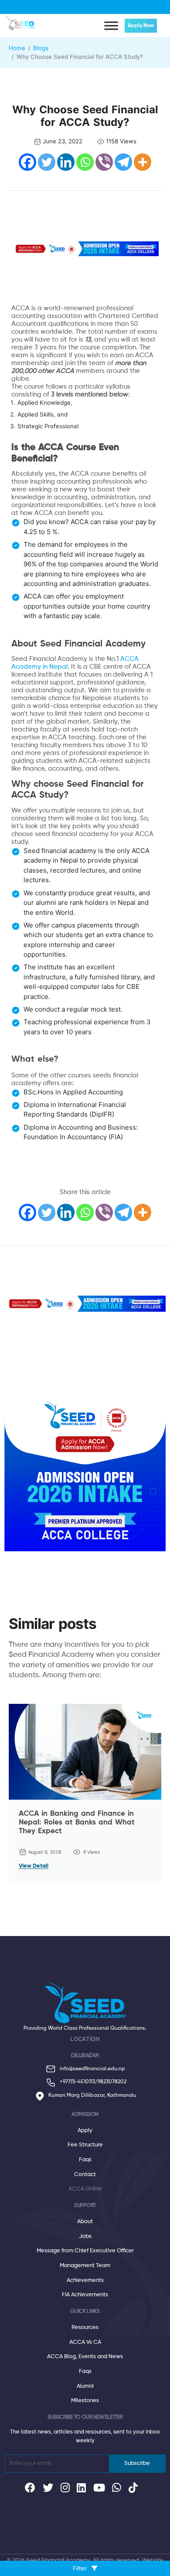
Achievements (85, 2280)
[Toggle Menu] (111, 25)
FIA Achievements (85, 2295)
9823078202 (112, 2082)
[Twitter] (47, 162)
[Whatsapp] (85, 162)
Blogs (41, 48)
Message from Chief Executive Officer (85, 2251)
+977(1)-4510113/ (79, 2082)
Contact (85, 2175)
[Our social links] (30, 2490)
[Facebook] (27, 162)
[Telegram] (123, 162)
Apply (85, 2131)
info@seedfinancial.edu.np (92, 2069)
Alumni (85, 2386)
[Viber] (104, 162)
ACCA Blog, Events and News (85, 2357)
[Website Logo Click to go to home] (21, 21)
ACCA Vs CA (85, 2342)
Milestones (85, 2401)
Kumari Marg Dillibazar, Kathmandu (92, 2095)
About (85, 2222)
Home (17, 48)
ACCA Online (85, 2189)
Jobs (85, 2236)
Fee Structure (85, 2145)
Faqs (85, 2160)
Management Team (85, 2266)
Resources (85, 2327)
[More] (143, 162)
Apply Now (141, 26)
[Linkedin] (66, 162)
